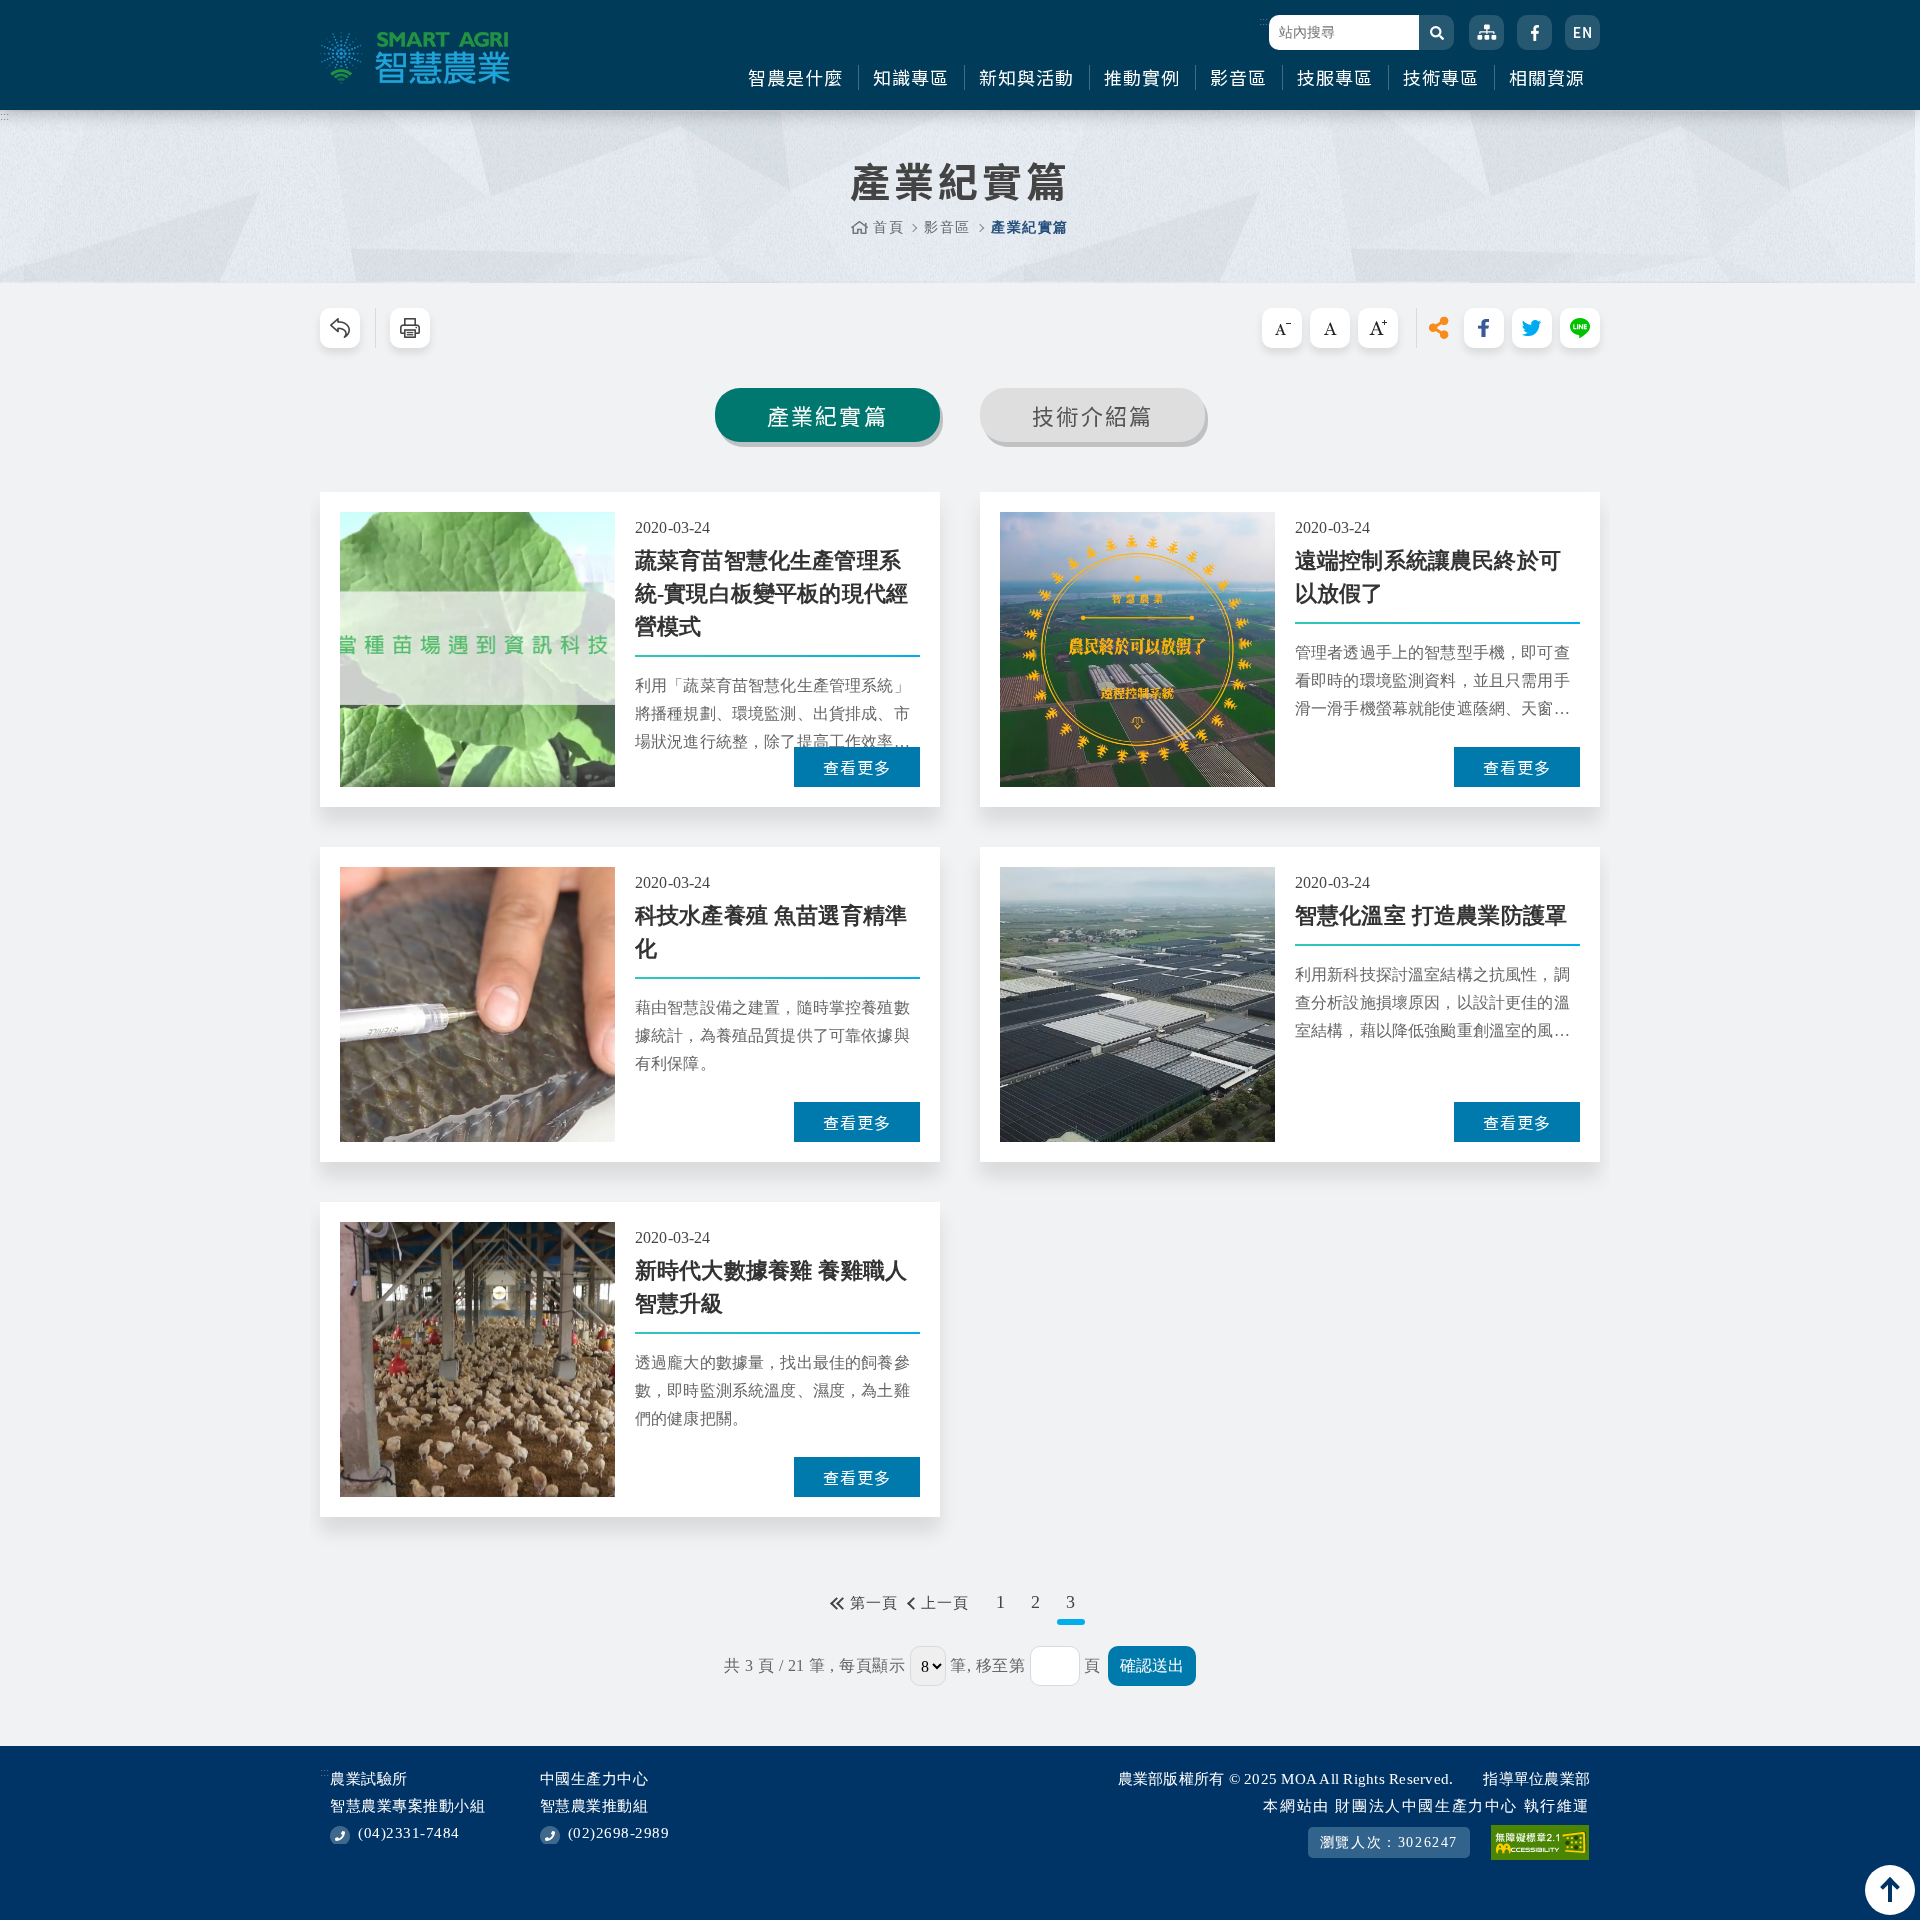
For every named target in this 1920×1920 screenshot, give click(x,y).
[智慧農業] (415, 58)
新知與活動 (1026, 77)
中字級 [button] (1330, 328)
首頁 (888, 227)
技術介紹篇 (1092, 415)
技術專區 (1441, 77)
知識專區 (911, 77)
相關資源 (1547, 77)
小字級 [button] (1282, 328)
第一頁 (874, 1603)
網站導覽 (1486, 32)
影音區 (1238, 77)
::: (1263, 21)
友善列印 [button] (410, 328)
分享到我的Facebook (1484, 328)
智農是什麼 (795, 77)
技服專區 (1335, 77)
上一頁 (945, 1603)
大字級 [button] (1378, 328)
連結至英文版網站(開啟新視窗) (1582, 32)
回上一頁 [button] (340, 328)
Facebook (1534, 32)
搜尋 (1436, 32)
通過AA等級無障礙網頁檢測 (1540, 1842)
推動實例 (1142, 77)
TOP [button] (1890, 1890)
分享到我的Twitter (1532, 328)
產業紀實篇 (827, 415)
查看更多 (857, 767)
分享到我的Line (1580, 328)
